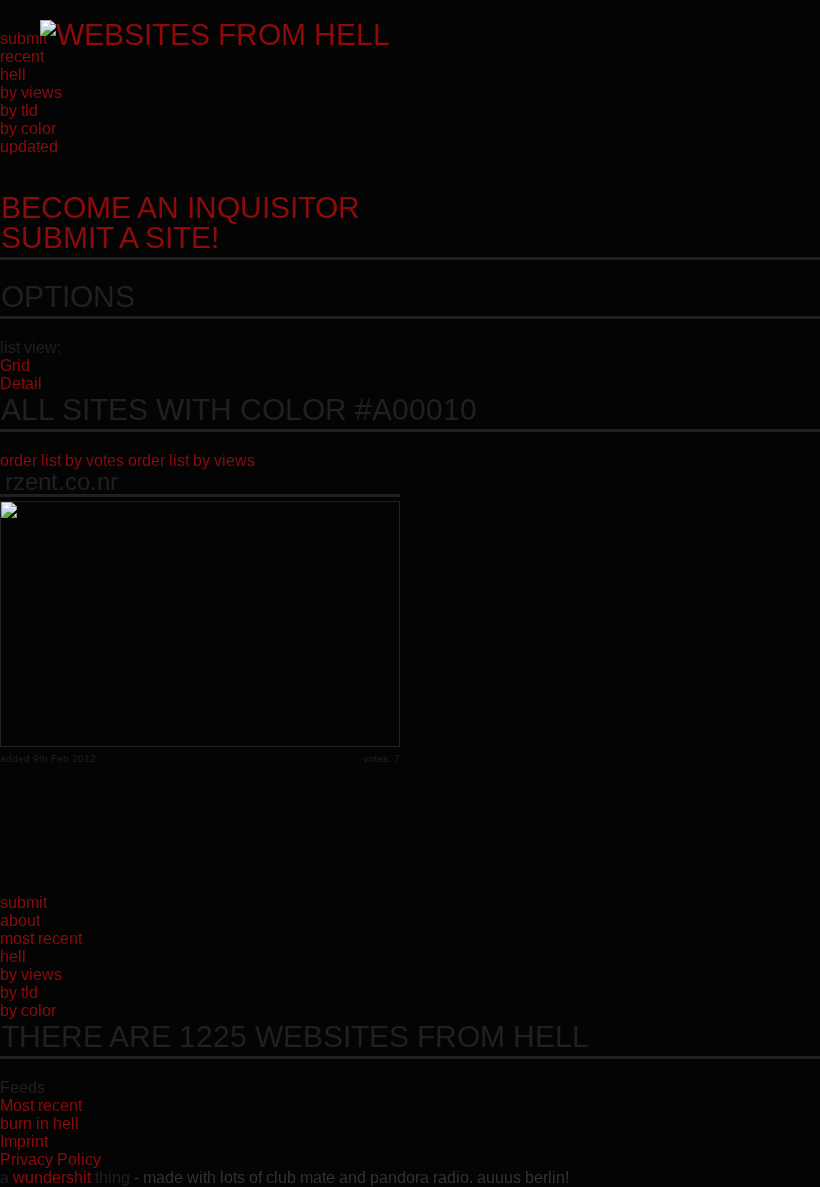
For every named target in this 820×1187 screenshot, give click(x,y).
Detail (21, 383)
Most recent (41, 1105)
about (20, 920)
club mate (300, 1177)
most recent (41, 938)
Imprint (24, 1141)
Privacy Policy (50, 1159)
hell (13, 74)
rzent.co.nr (61, 482)
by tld (19, 110)
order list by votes (62, 460)
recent (22, 56)
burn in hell (39, 1123)
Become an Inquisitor (180, 222)
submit (23, 38)
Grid (15, 365)
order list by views (191, 460)
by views (31, 92)
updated (29, 146)
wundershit (52, 1177)
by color (28, 128)
